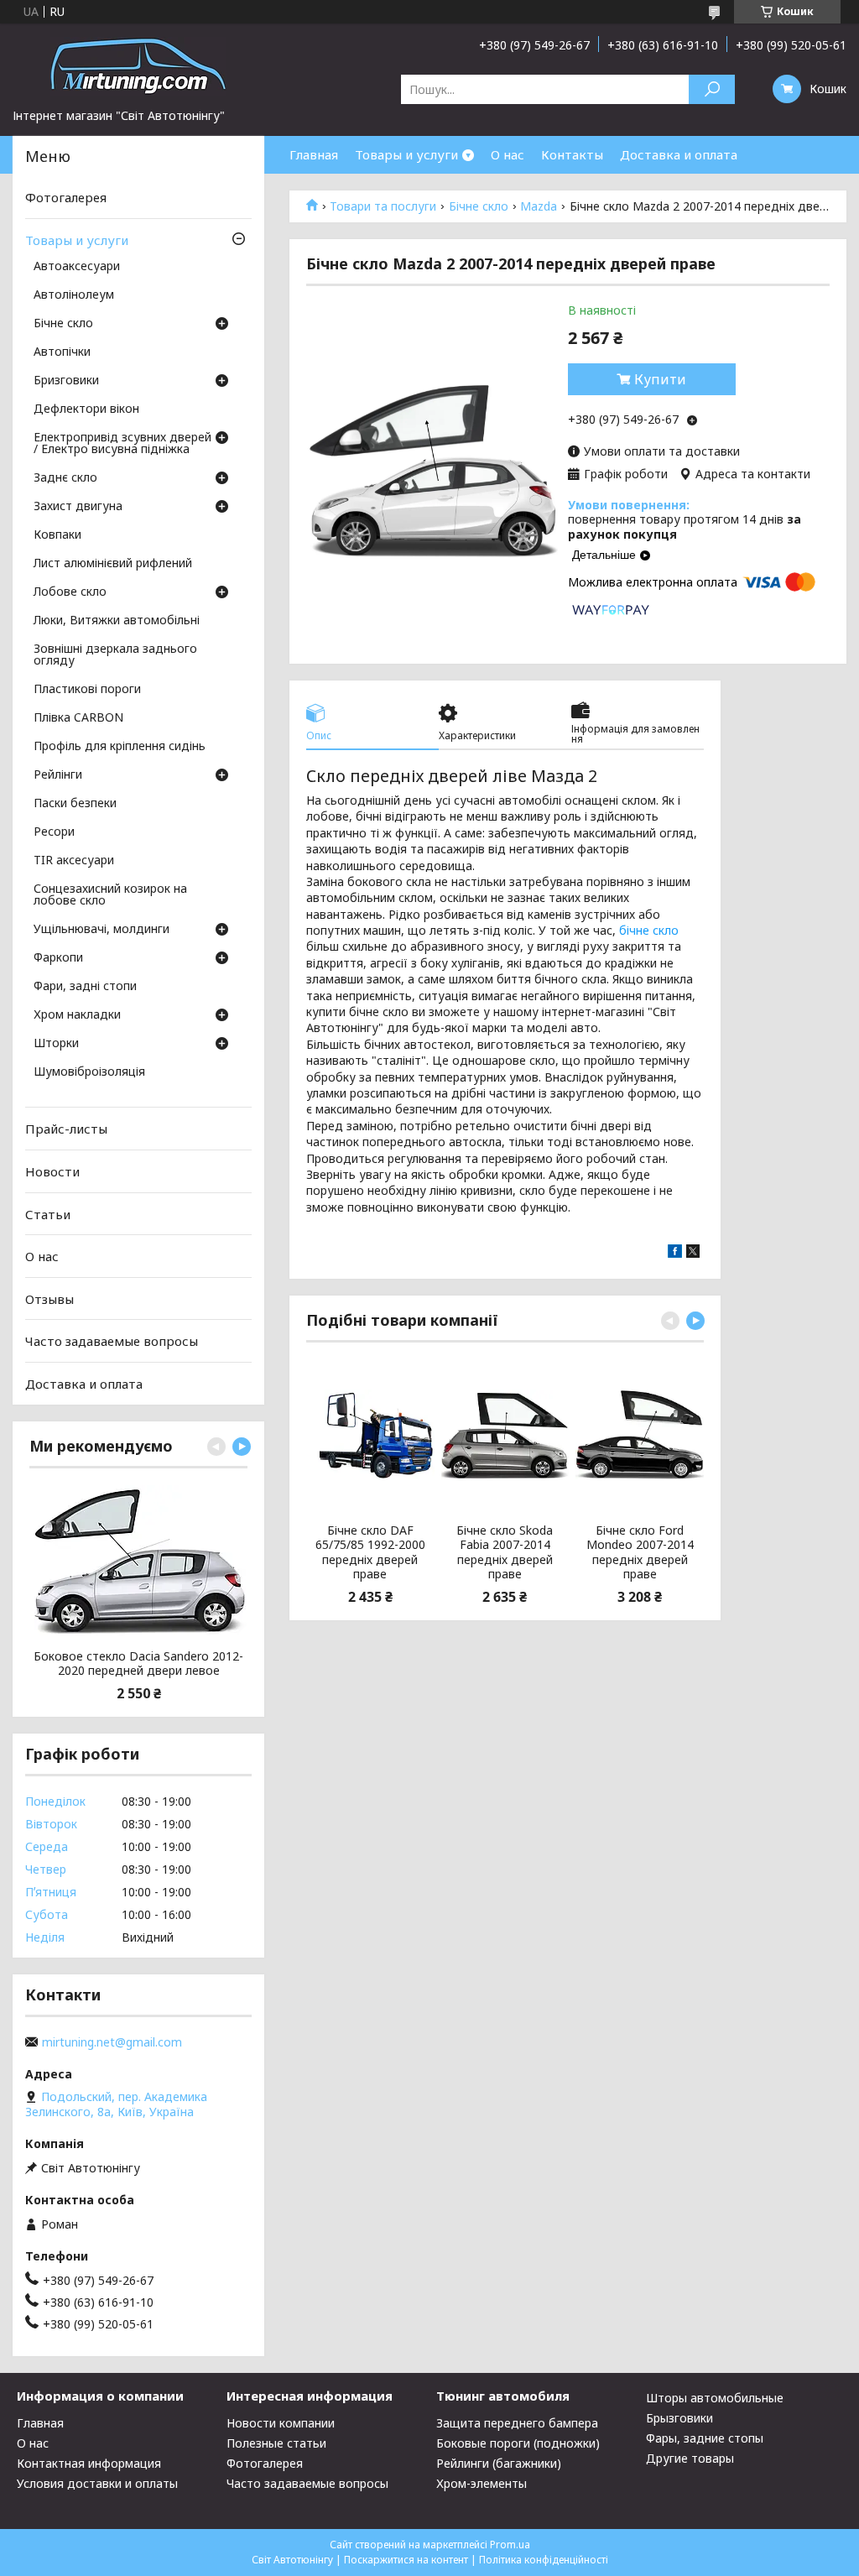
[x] (693, 1253)
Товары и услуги (406, 154)
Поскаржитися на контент (406, 2560)
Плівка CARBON (78, 718)
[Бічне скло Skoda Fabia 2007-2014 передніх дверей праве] (505, 1435)
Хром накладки (77, 1015)
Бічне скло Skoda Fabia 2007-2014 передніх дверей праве (505, 1552)
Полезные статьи (276, 2443)
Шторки (56, 1044)
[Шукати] (712, 89)
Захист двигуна (78, 507)
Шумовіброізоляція (89, 1072)
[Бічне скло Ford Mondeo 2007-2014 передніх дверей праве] (640, 1435)
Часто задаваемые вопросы (112, 1341)
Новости (52, 1171)
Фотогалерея (66, 197)
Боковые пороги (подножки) (518, 2443)
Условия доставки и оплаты (97, 2483)
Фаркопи (58, 958)
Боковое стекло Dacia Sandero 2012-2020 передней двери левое (138, 1663)
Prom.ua (510, 2545)
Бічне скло (479, 206)
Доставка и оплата (679, 154)
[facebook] (675, 1253)
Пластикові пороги (87, 690)
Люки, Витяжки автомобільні (117, 621)
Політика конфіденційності (544, 2560)
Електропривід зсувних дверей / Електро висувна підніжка (122, 444)
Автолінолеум (74, 295)
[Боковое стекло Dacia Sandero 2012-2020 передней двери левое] (138, 1561)
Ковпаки (57, 535)
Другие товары (690, 2458)
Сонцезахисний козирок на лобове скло (110, 895)
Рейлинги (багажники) (499, 2463)
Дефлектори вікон (86, 409)
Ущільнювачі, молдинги (102, 930)
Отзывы (49, 1299)
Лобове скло (70, 592)
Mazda (539, 206)
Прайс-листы (66, 1129)
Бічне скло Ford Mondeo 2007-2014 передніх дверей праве (640, 1552)
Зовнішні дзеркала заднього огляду (115, 655)
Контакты (572, 154)
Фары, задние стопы (705, 2438)
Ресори (54, 832)
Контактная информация (89, 2463)
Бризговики (66, 381)
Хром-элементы (482, 2483)
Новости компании (281, 2423)
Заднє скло (65, 478)
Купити (660, 379)
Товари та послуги (383, 206)
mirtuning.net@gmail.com (112, 2042)
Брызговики (679, 2418)
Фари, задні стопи (85, 987)
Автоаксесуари (77, 267)
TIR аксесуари (74, 861)
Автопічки (62, 352)
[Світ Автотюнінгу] (138, 65)
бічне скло (649, 930)
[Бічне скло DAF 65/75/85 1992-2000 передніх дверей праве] (370, 1435)
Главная (314, 154)
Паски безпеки (75, 804)
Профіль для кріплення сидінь (120, 747)
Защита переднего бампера (517, 2423)
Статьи (48, 1213)
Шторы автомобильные (715, 2398)
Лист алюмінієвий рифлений (113, 564)
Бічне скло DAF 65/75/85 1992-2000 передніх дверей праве (370, 1552)
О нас (508, 154)
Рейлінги (58, 775)
